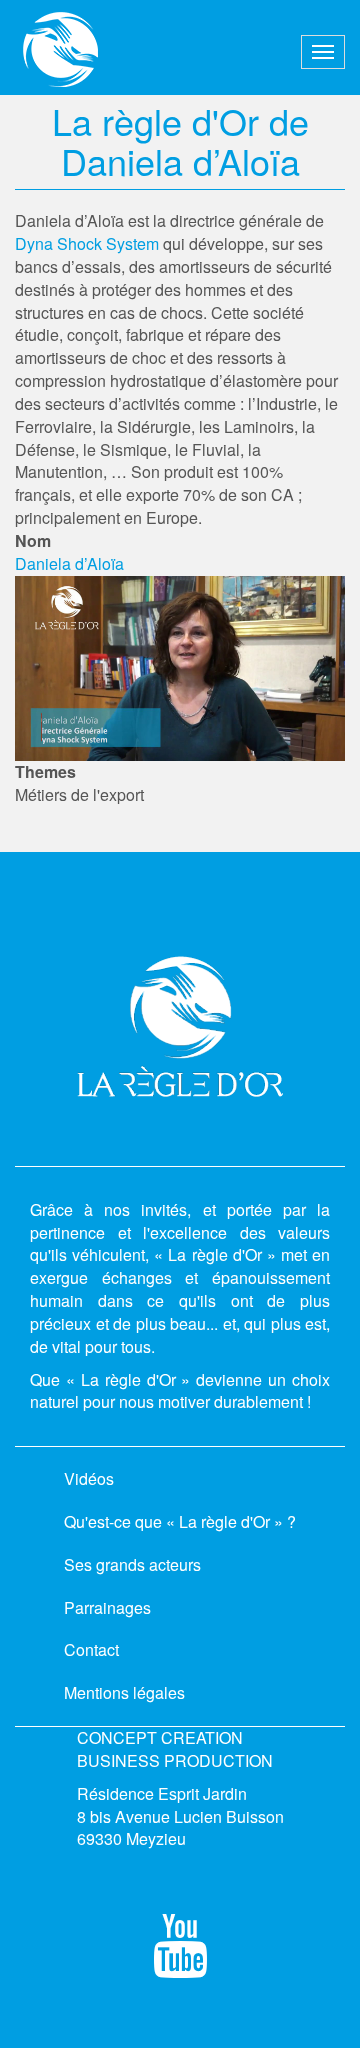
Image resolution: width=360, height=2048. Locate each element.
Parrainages (107, 1607)
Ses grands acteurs (132, 1564)
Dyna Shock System (87, 243)
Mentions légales (124, 1692)
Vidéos (89, 1478)
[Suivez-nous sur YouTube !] (180, 1962)
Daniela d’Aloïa (69, 563)
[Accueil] (60, 49)
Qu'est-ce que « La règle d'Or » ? (180, 1521)
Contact (91, 1649)
